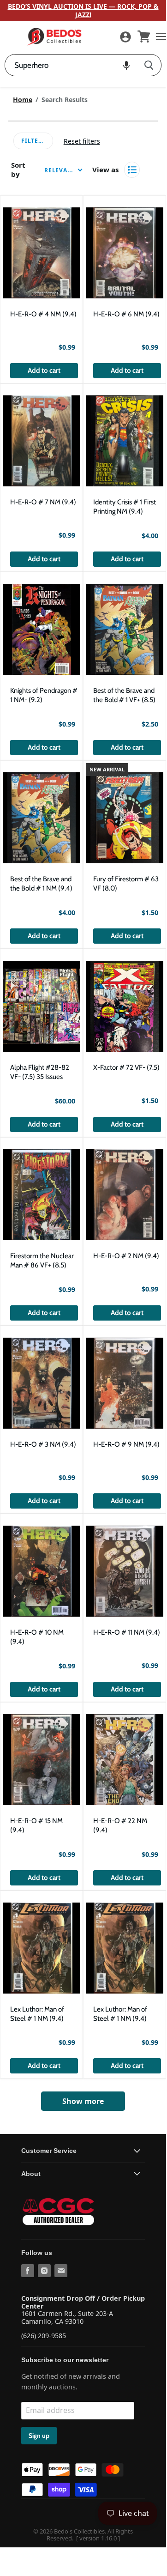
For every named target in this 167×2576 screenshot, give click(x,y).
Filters (33, 141)
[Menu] (159, 36)
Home (23, 100)
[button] (126, 65)
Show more (83, 2101)
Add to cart (44, 370)
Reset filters (82, 141)
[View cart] (144, 36)
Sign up (39, 2436)
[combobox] (71, 65)
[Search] (149, 65)
